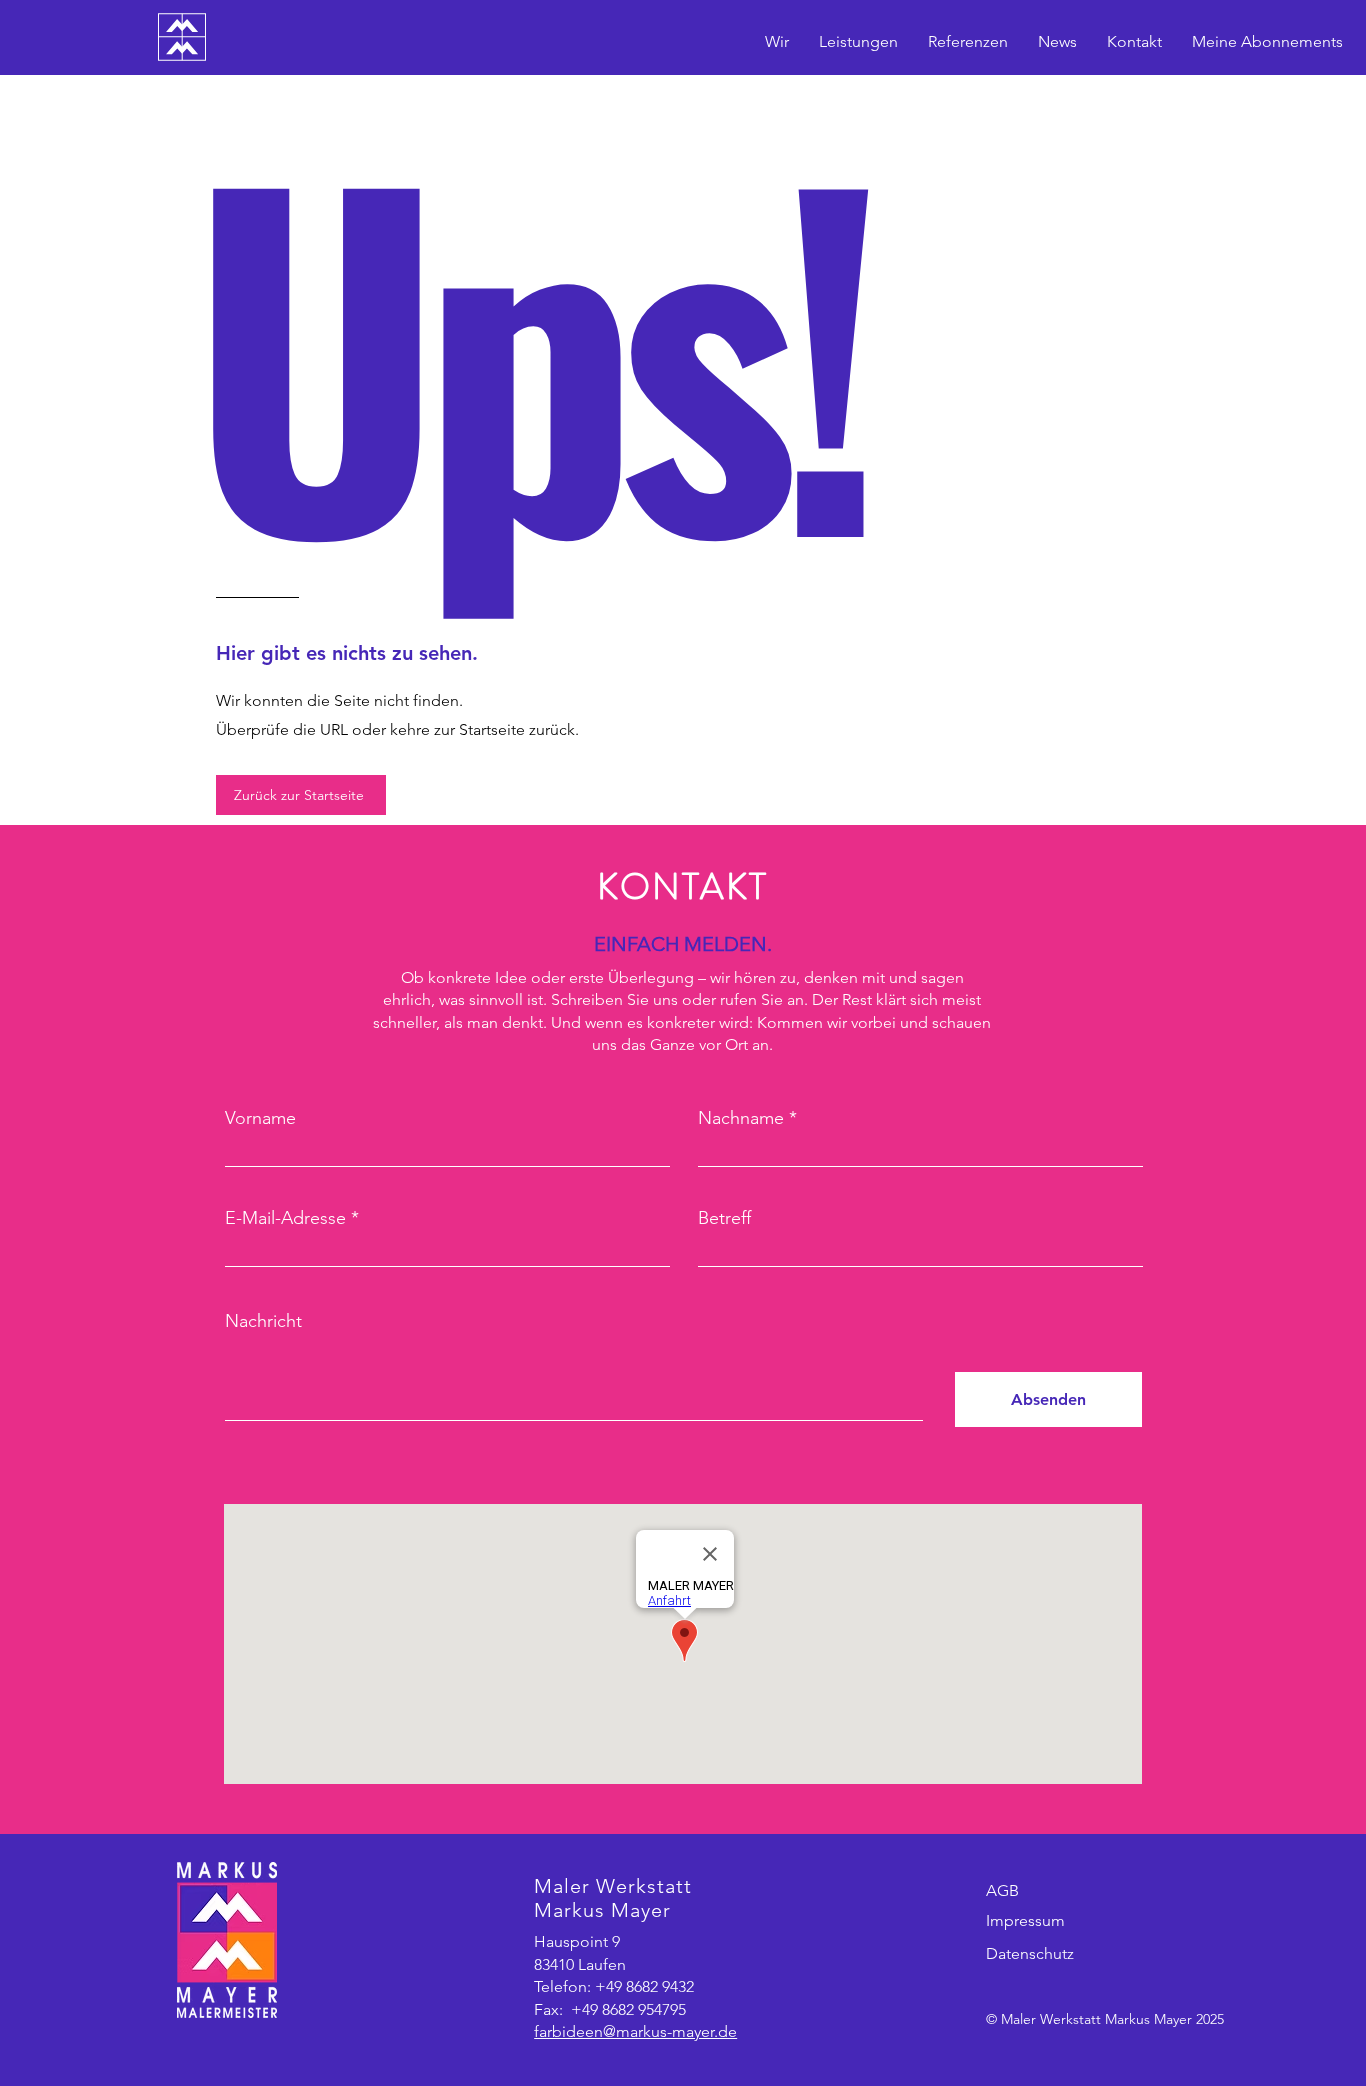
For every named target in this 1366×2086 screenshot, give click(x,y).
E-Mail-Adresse (285, 1218)
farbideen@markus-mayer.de (635, 2031)
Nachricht (263, 1321)
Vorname (260, 1118)
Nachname (741, 1118)
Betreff (724, 1218)
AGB (1002, 1890)
